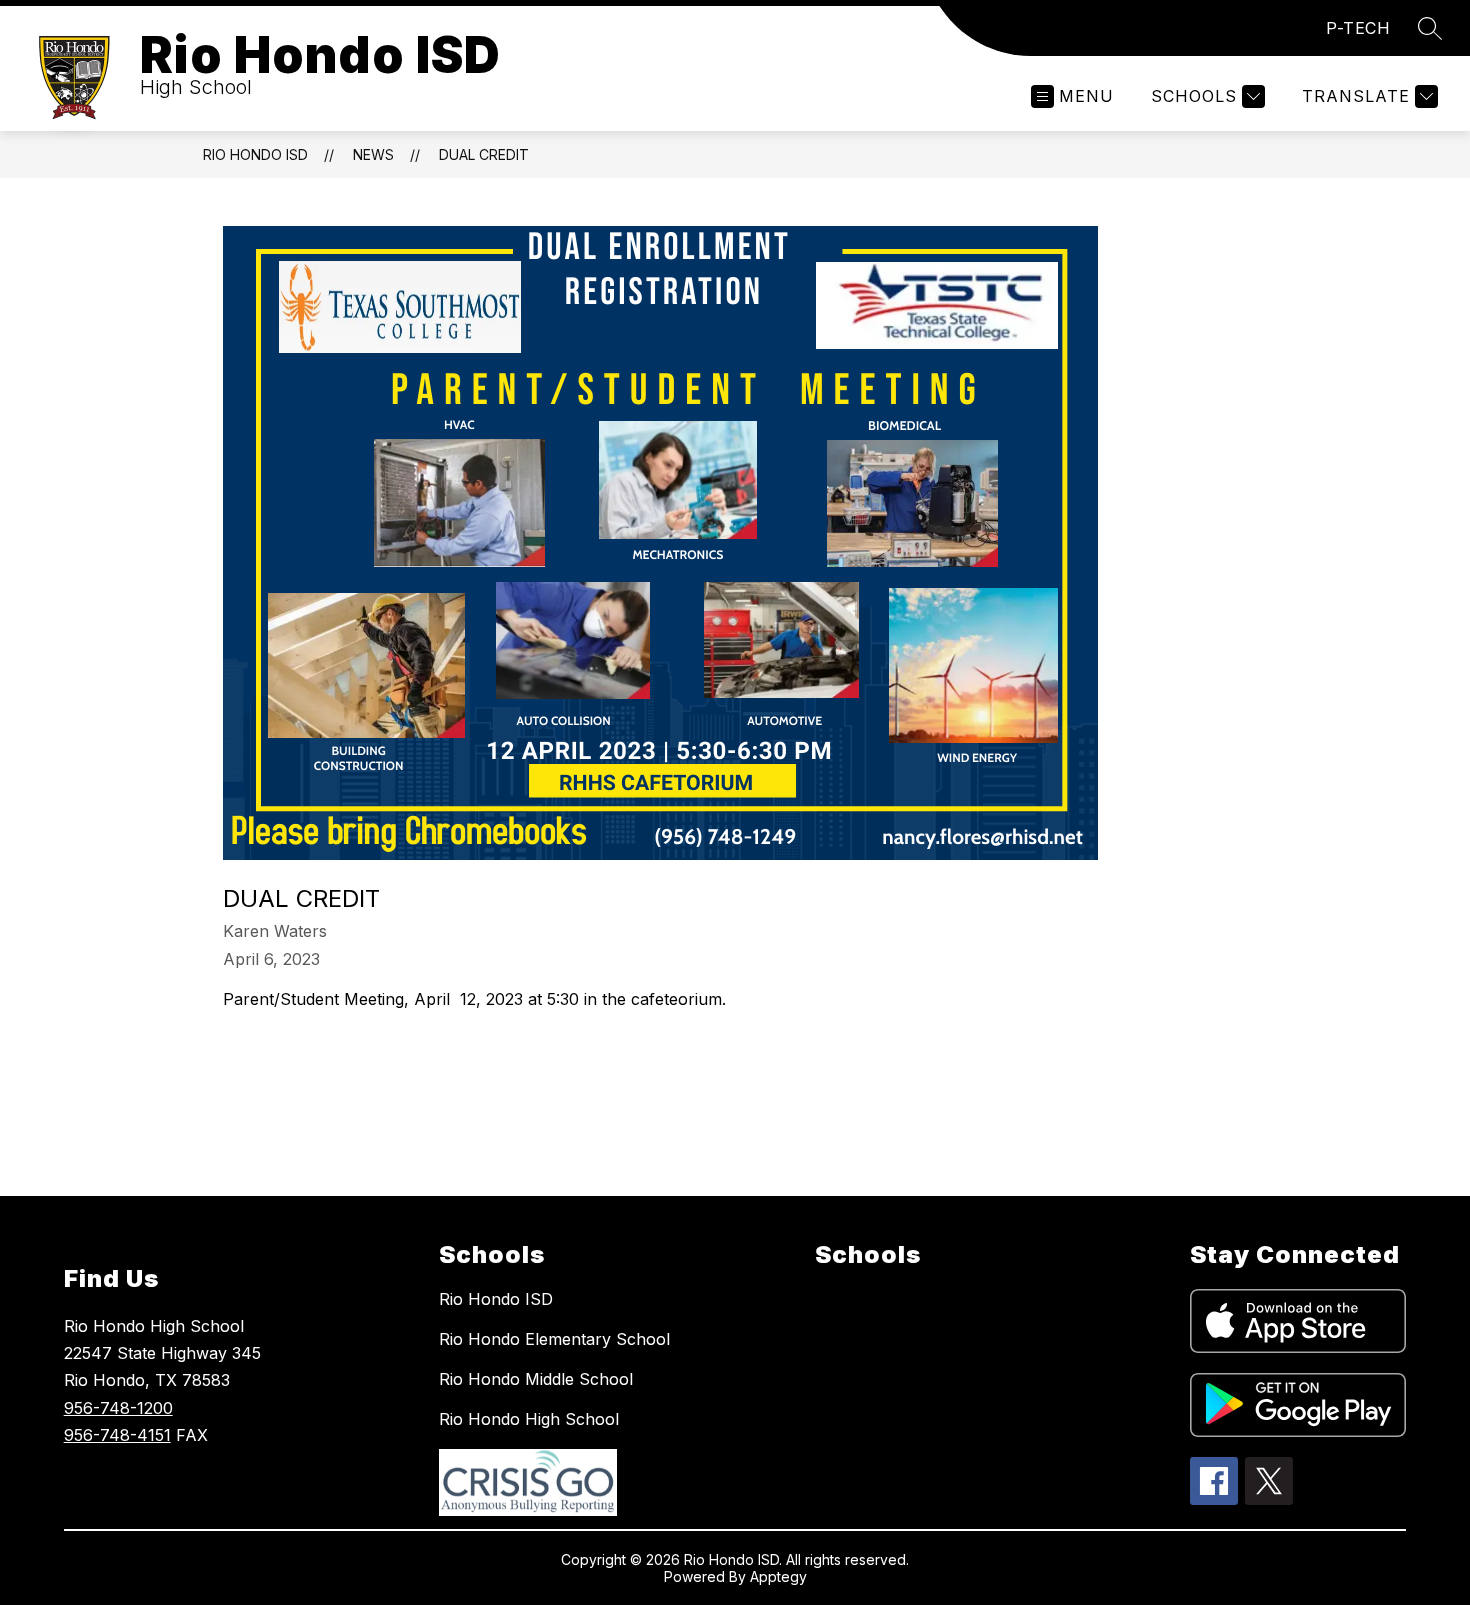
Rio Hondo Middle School (536, 1379)
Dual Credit (484, 154)
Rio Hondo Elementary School (554, 1339)
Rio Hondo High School (529, 1419)
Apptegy (778, 1576)
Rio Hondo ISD (255, 154)
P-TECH (1358, 28)
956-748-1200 (118, 1408)
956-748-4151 (117, 1435)
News (373, 154)
